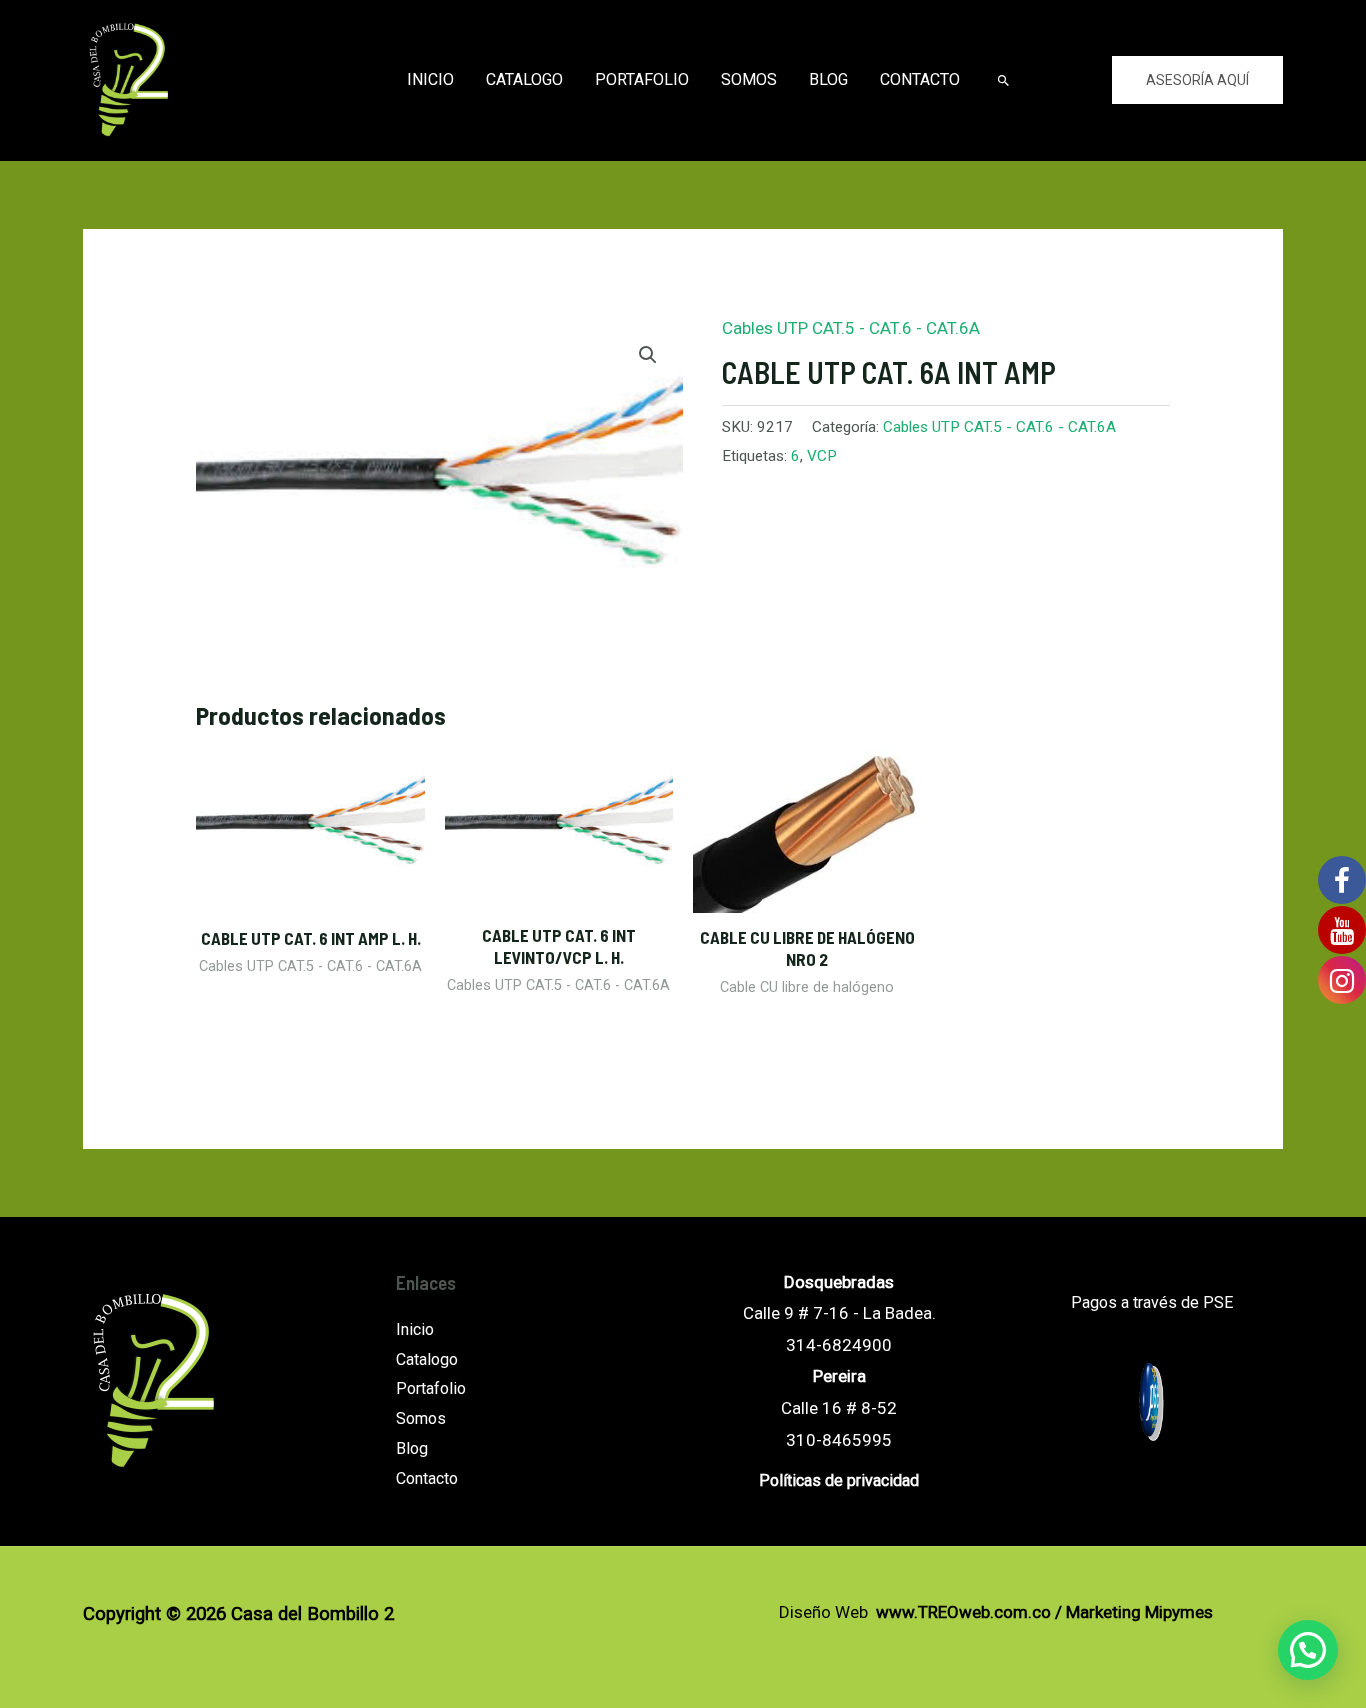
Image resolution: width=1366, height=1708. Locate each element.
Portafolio (642, 79)
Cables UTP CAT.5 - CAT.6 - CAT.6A (851, 328)
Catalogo (524, 79)
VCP (822, 456)
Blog (828, 79)
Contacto (920, 79)
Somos (749, 79)
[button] (1308, 1650)
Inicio (430, 79)
